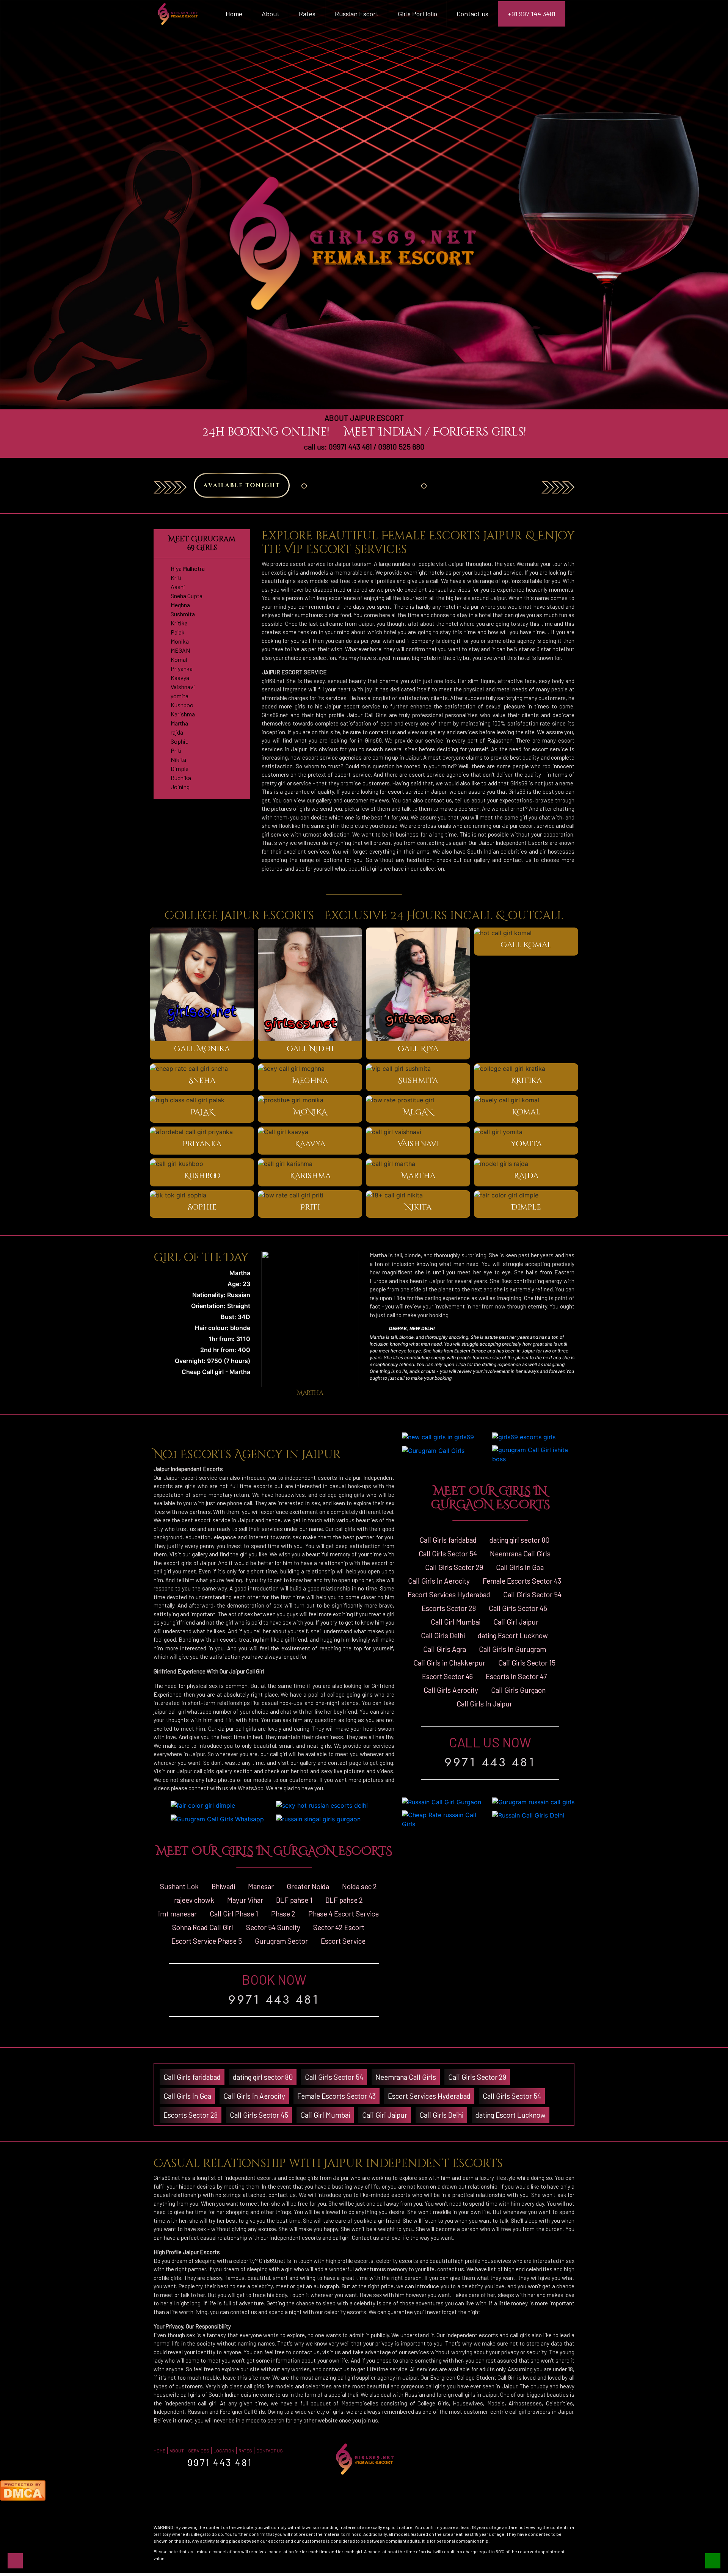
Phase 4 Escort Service (344, 1914)
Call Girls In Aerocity (439, 1581)
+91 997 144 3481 (532, 14)
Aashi (178, 587)
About (271, 14)
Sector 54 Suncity (273, 1927)
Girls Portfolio (417, 14)
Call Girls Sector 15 (527, 1663)
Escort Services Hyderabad (449, 1594)
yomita (180, 696)
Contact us (472, 14)
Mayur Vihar (245, 1900)
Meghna (180, 605)
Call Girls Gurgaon (518, 1690)
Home (239, 13)
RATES (245, 2451)
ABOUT (177, 2451)
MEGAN (180, 650)
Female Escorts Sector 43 (522, 1581)
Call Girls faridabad (448, 1540)
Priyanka (182, 668)
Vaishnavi (183, 687)
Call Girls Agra (445, 1649)
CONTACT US (270, 2451)
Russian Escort (357, 14)
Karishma (183, 714)
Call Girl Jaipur (516, 1622)
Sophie (180, 741)
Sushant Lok (179, 1886)
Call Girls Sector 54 (448, 1554)
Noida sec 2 (359, 1886)
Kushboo (182, 705)
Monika (180, 641)
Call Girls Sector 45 (518, 1608)
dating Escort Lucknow (513, 1635)
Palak (178, 632)
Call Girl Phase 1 (234, 1914)
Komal (179, 659)
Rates (307, 14)
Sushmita (183, 614)
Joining (180, 787)
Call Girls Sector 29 (454, 1567)
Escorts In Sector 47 (516, 1676)
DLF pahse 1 (294, 1900)
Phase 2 (283, 1914)
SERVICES (199, 2451)
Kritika (179, 623)
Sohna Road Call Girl (203, 1927)
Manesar (261, 1886)
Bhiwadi (223, 1886)
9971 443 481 (274, 1999)
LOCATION (224, 2451)
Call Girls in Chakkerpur (449, 1663)
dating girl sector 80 (519, 1540)
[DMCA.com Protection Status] (23, 2490)
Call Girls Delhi (443, 1635)
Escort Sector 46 (447, 1676)
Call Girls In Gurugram (512, 1649)
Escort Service (343, 1941)
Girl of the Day (201, 1258)
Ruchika (181, 778)
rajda (177, 732)
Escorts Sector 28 (449, 1608)
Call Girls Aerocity (451, 1690)
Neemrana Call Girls (520, 1554)
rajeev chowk (194, 1900)
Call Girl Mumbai (456, 1622)
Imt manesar (177, 1914)
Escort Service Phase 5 (207, 1941)
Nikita (178, 759)
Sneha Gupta (187, 596)
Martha (179, 723)
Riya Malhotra (188, 568)
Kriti (176, 577)
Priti (176, 750)
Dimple (180, 769)
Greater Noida (308, 1886)
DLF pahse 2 (344, 1900)
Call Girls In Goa (520, 1567)
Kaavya (180, 678)
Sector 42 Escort (339, 1927)
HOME (159, 2451)
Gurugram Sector (281, 1941)
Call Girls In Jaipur (484, 1704)
